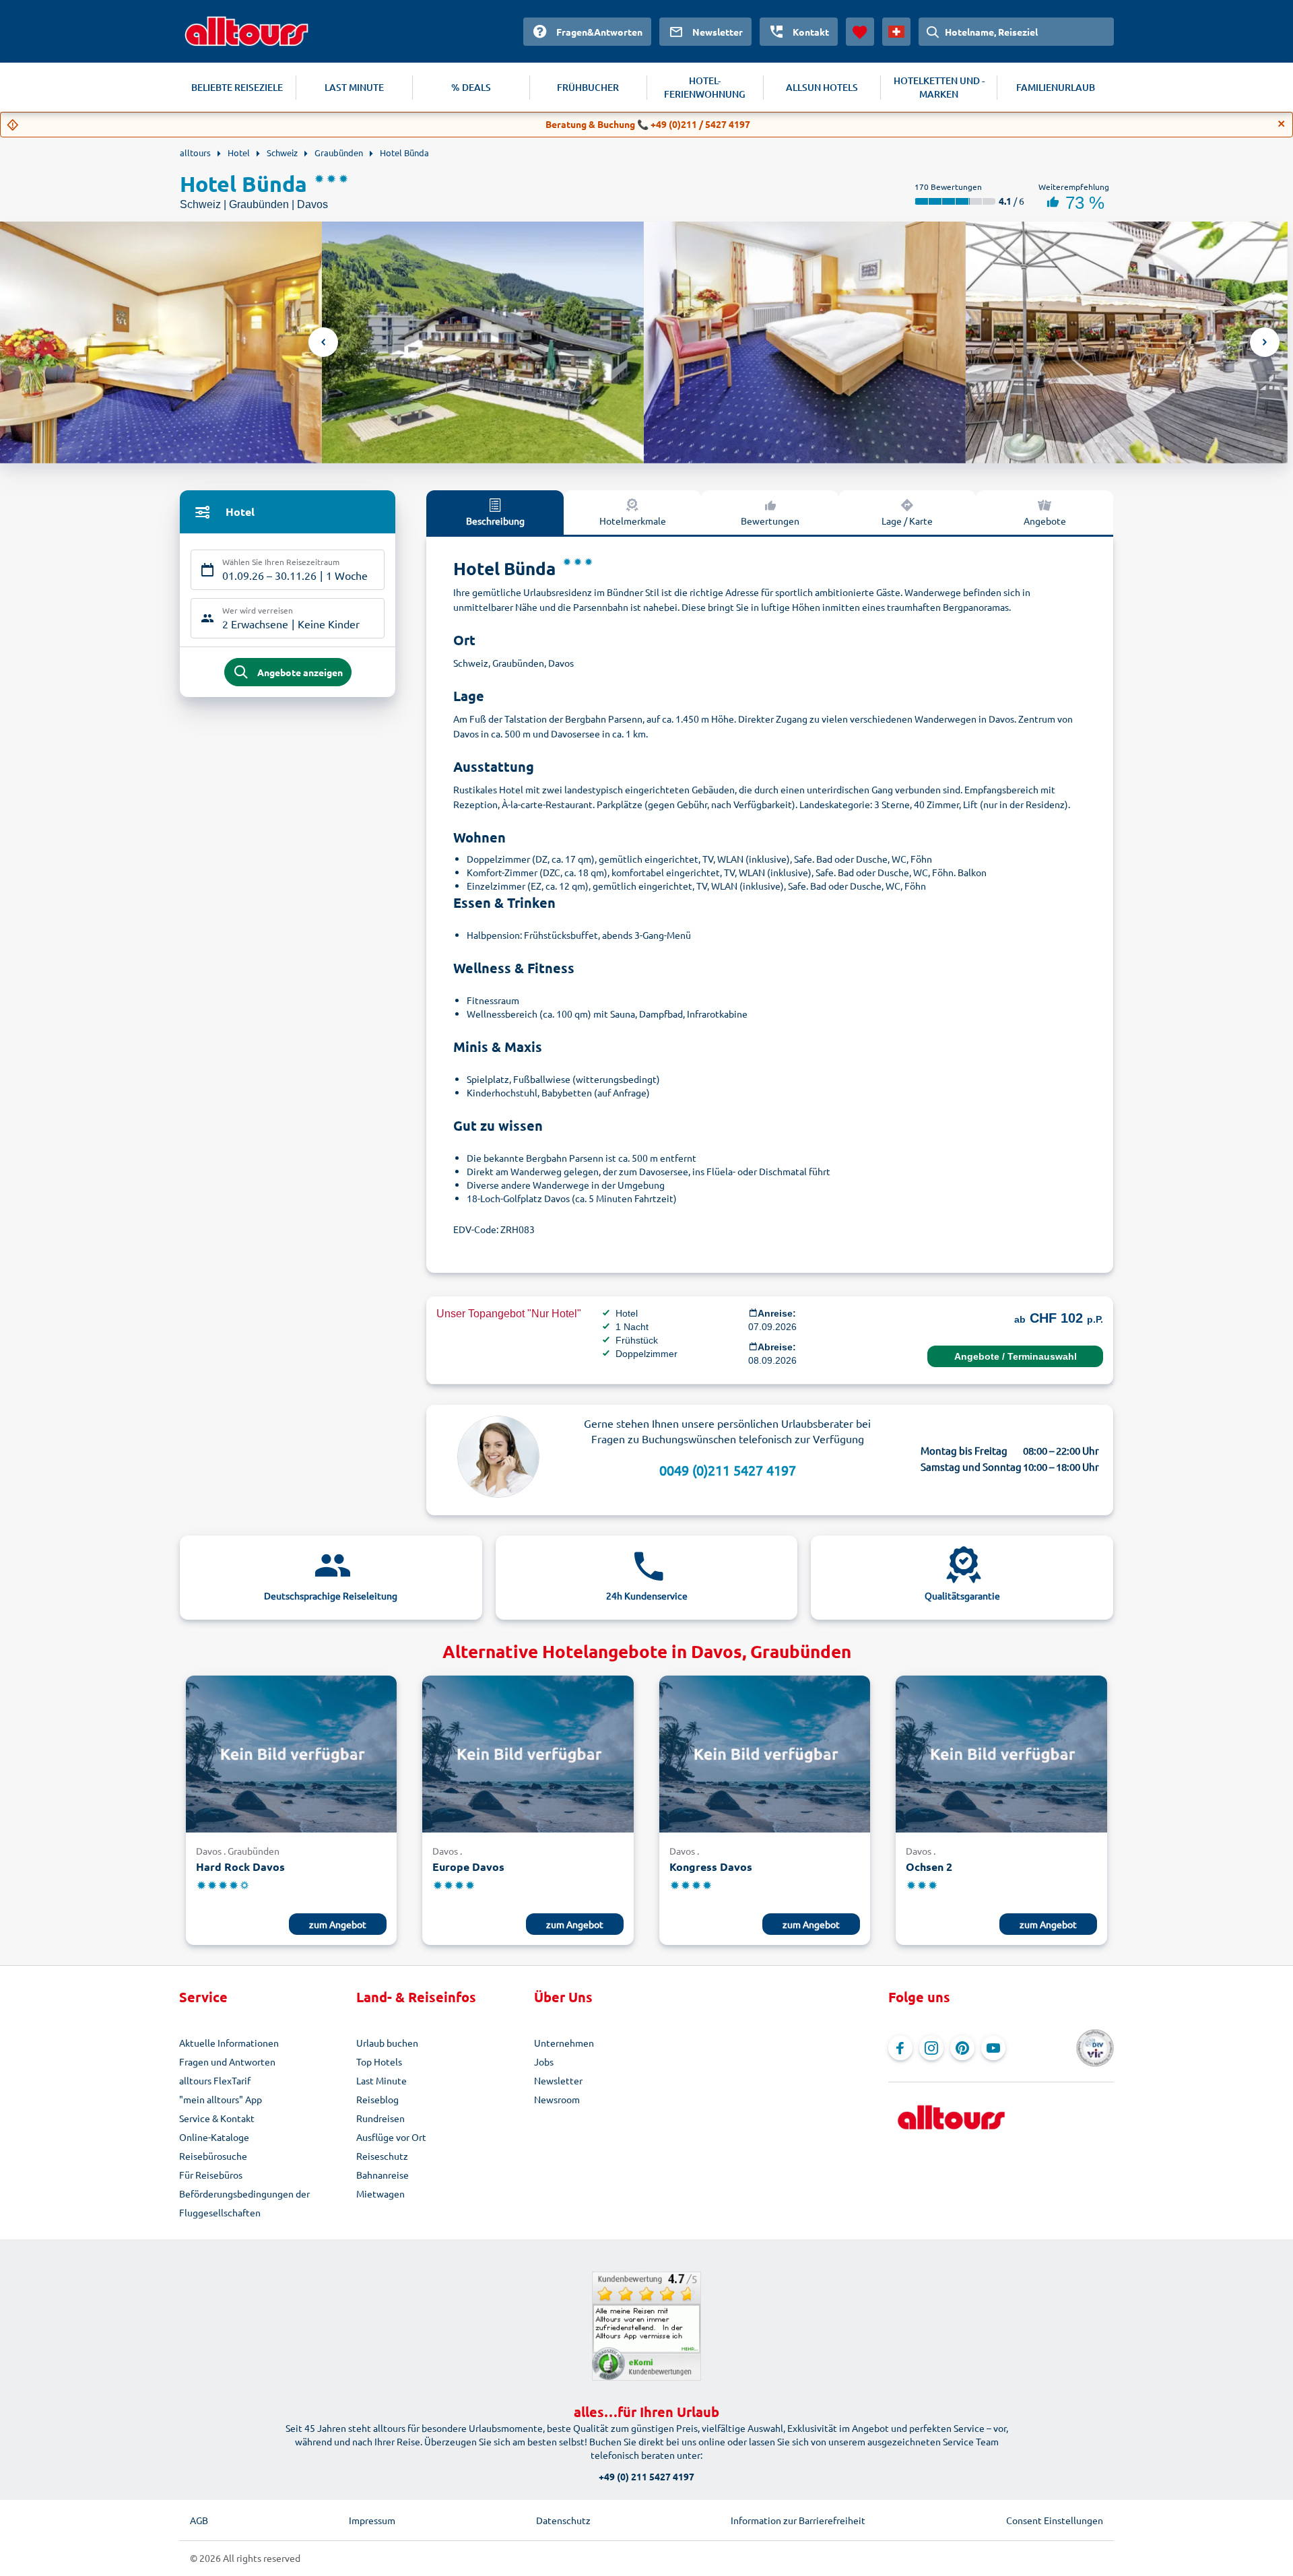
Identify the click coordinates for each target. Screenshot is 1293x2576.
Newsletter (558, 2080)
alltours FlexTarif (215, 2080)
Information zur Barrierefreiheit (798, 2520)
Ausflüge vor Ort (391, 2137)
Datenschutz (563, 2520)
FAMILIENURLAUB (1056, 87)
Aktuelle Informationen (229, 2043)
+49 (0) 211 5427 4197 (646, 2476)
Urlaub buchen (387, 2043)
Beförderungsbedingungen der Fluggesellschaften (244, 2203)
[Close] (1282, 124)
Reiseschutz (382, 2156)
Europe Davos (468, 1867)
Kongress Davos (711, 1867)
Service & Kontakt (217, 2118)
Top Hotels (379, 2061)
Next (1265, 342)
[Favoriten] (860, 32)
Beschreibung (495, 521)
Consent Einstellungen (1055, 2520)
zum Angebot (338, 1924)
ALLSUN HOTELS (822, 87)
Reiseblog (377, 2099)
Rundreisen (380, 2118)
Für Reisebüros (211, 2175)
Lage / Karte (907, 521)
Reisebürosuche (213, 2156)
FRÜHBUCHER (588, 87)
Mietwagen (380, 2193)
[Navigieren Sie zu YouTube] (993, 2048)
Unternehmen (564, 2043)
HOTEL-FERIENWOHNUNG (705, 87)
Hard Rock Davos (240, 1867)
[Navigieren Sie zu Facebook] (900, 2048)
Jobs (544, 2061)
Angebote (1045, 521)
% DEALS (471, 87)
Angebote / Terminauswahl (1016, 1356)
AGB (199, 2520)
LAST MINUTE (354, 87)
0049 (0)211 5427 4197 (728, 1470)
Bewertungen (770, 521)
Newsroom (557, 2099)
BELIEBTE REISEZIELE (237, 87)
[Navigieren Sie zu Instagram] (931, 2048)
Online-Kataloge (214, 2137)
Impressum (372, 2520)
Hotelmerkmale (633, 521)
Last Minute (382, 2080)
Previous (323, 342)
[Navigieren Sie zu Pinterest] (962, 2048)
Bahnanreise (383, 2175)
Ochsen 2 (929, 1867)
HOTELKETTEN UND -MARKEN (939, 87)
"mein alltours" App (221, 2099)
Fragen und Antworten (227, 2061)
